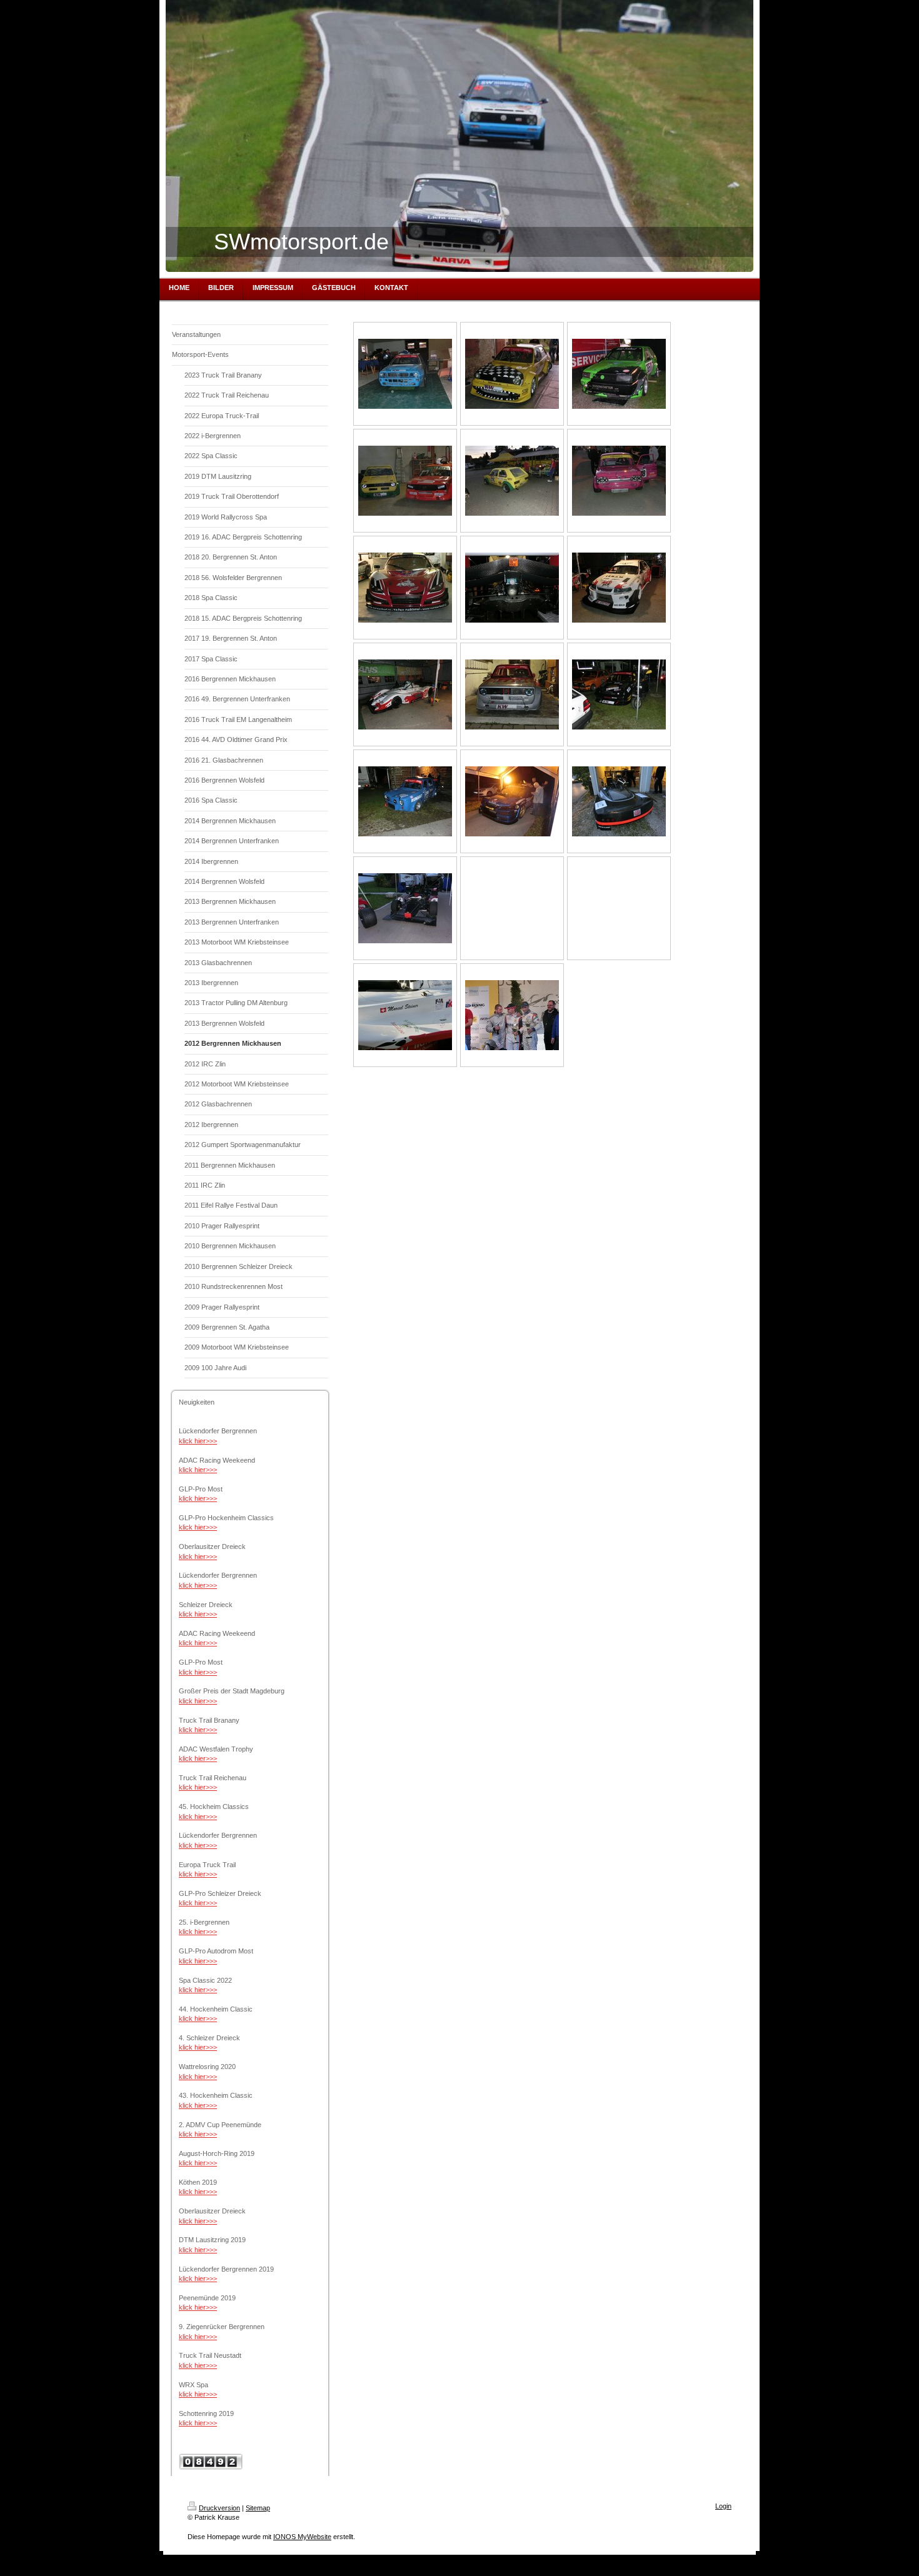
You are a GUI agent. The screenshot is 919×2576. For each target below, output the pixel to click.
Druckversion (219, 2508)
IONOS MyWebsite (302, 2537)
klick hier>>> (198, 1441)
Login (723, 2506)
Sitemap (258, 2508)
